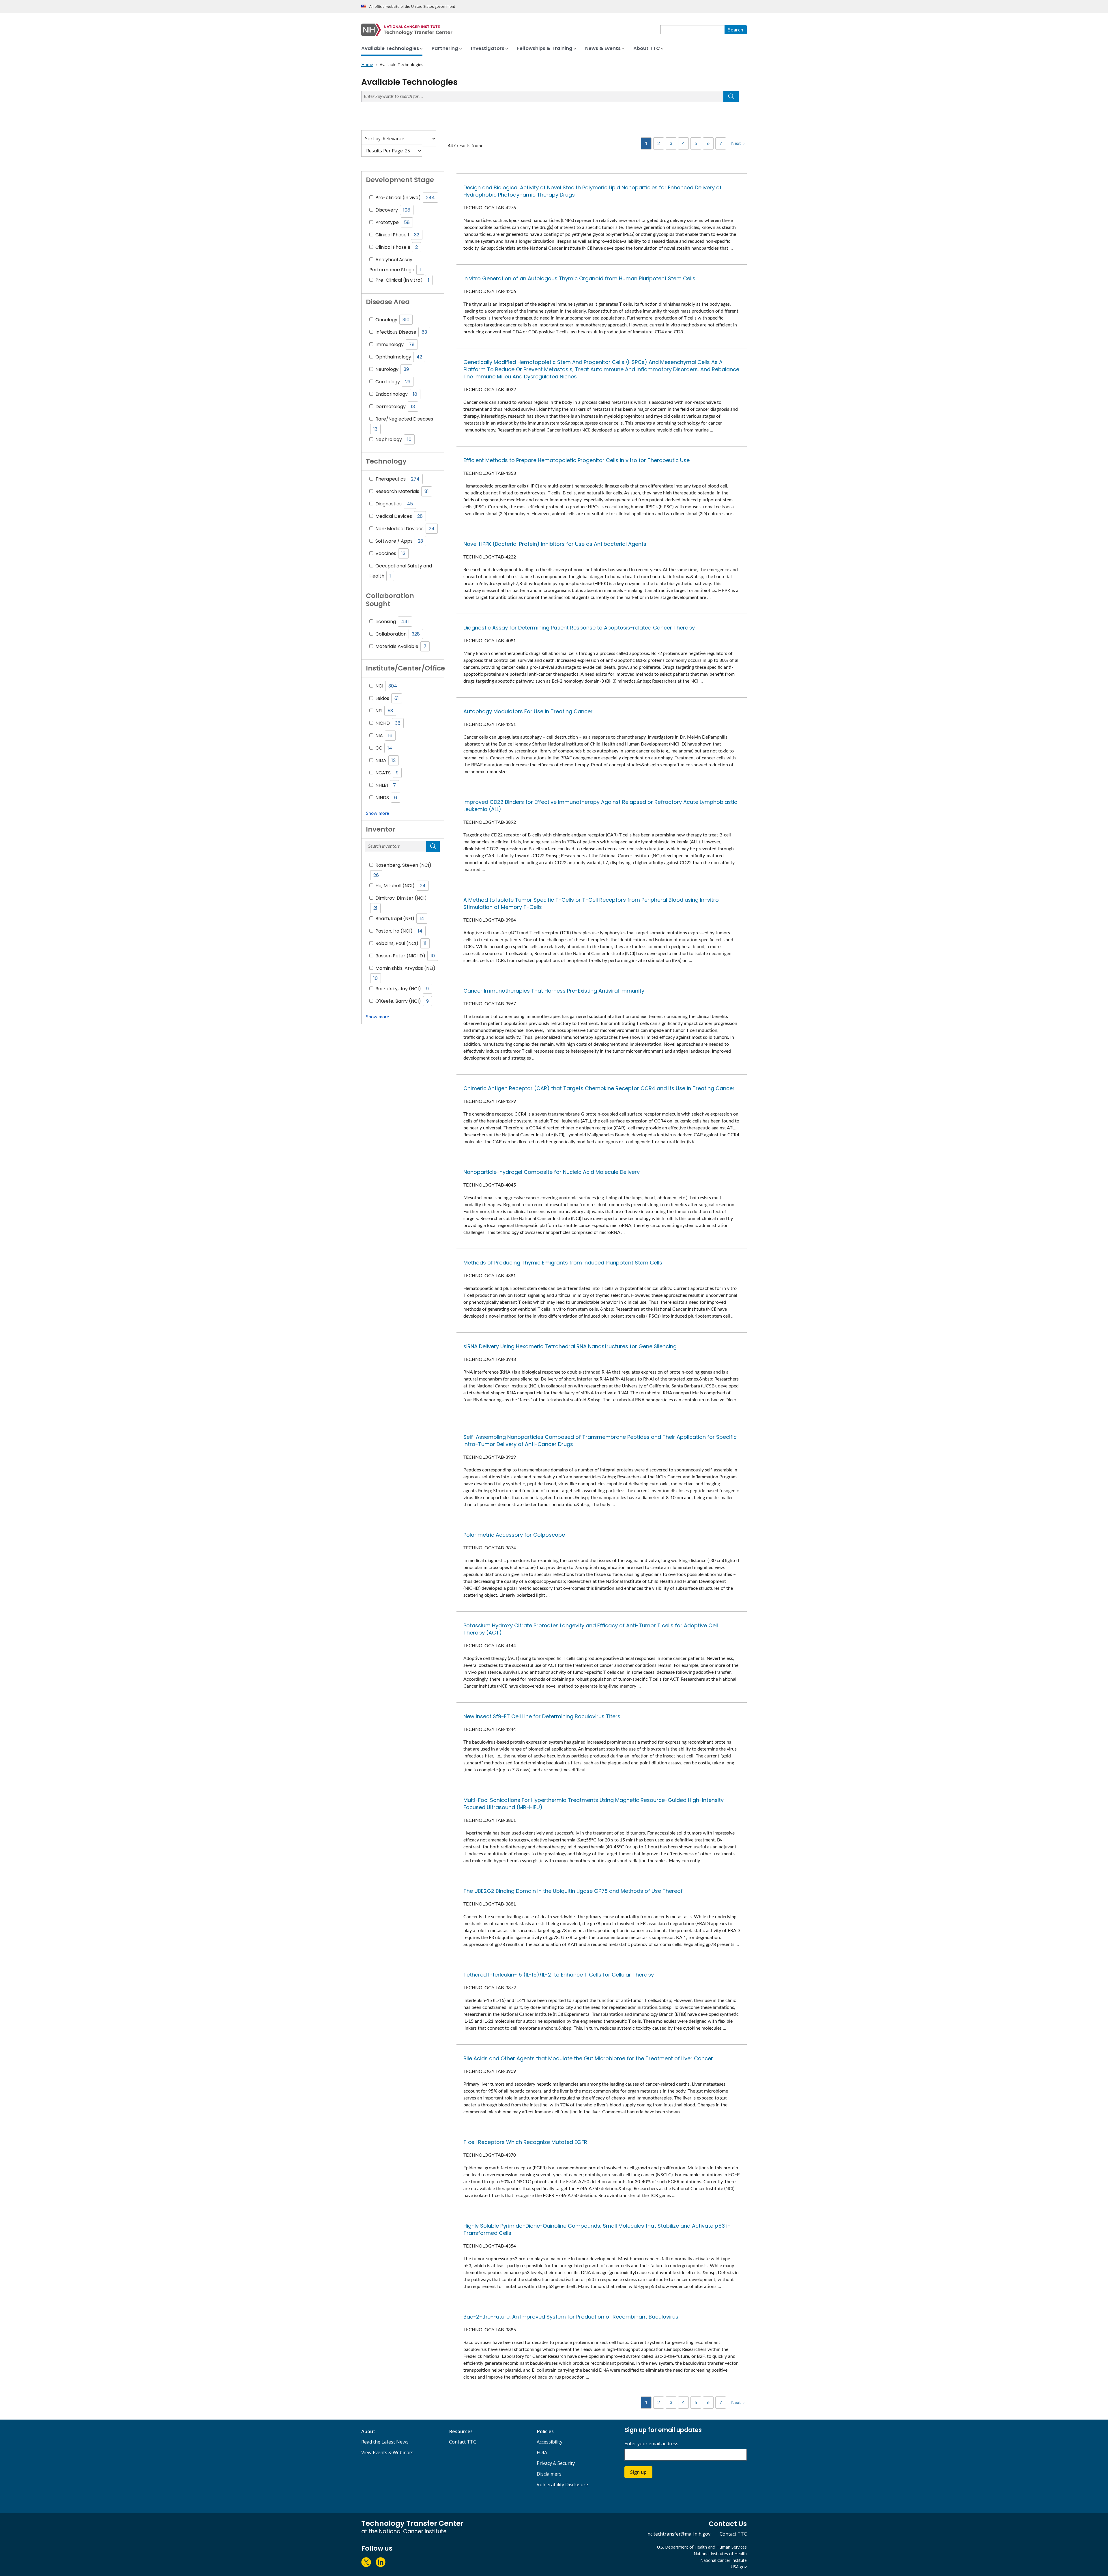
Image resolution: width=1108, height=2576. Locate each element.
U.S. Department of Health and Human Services (702, 2547)
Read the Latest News (385, 2442)
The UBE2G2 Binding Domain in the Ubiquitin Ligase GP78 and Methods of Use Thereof (573, 1891)
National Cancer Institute (724, 2560)
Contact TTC (463, 2442)
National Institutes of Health (720, 2554)
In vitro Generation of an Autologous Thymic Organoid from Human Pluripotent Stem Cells (579, 278)
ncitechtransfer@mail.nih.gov (679, 2534)
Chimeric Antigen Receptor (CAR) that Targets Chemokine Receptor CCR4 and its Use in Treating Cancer (599, 1088)
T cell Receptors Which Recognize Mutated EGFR (525, 2142)
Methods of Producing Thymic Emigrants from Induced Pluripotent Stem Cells (563, 1263)
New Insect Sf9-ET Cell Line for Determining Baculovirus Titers (542, 1716)
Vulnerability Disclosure (562, 2485)
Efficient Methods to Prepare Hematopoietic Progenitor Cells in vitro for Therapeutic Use (577, 460)
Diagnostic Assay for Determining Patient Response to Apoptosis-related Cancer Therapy (579, 628)
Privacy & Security (556, 2463)
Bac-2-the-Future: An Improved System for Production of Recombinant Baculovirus (571, 2317)
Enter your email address (651, 2444)
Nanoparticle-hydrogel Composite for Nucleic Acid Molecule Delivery (552, 1172)
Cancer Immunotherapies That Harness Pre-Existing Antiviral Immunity (554, 991)
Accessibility (550, 2442)
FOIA (542, 2452)
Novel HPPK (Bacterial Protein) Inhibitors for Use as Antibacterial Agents (555, 544)
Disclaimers (549, 2474)
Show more (377, 813)
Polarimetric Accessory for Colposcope (514, 1535)
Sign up (638, 2472)
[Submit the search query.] (731, 97)
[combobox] (692, 30)
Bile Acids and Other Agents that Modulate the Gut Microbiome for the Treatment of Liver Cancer (588, 2058)
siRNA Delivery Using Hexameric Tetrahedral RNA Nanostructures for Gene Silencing (570, 1346)
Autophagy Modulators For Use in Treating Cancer (528, 711)
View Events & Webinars (387, 2452)
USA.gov (739, 2567)
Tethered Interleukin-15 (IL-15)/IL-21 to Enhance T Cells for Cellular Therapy (559, 1975)
